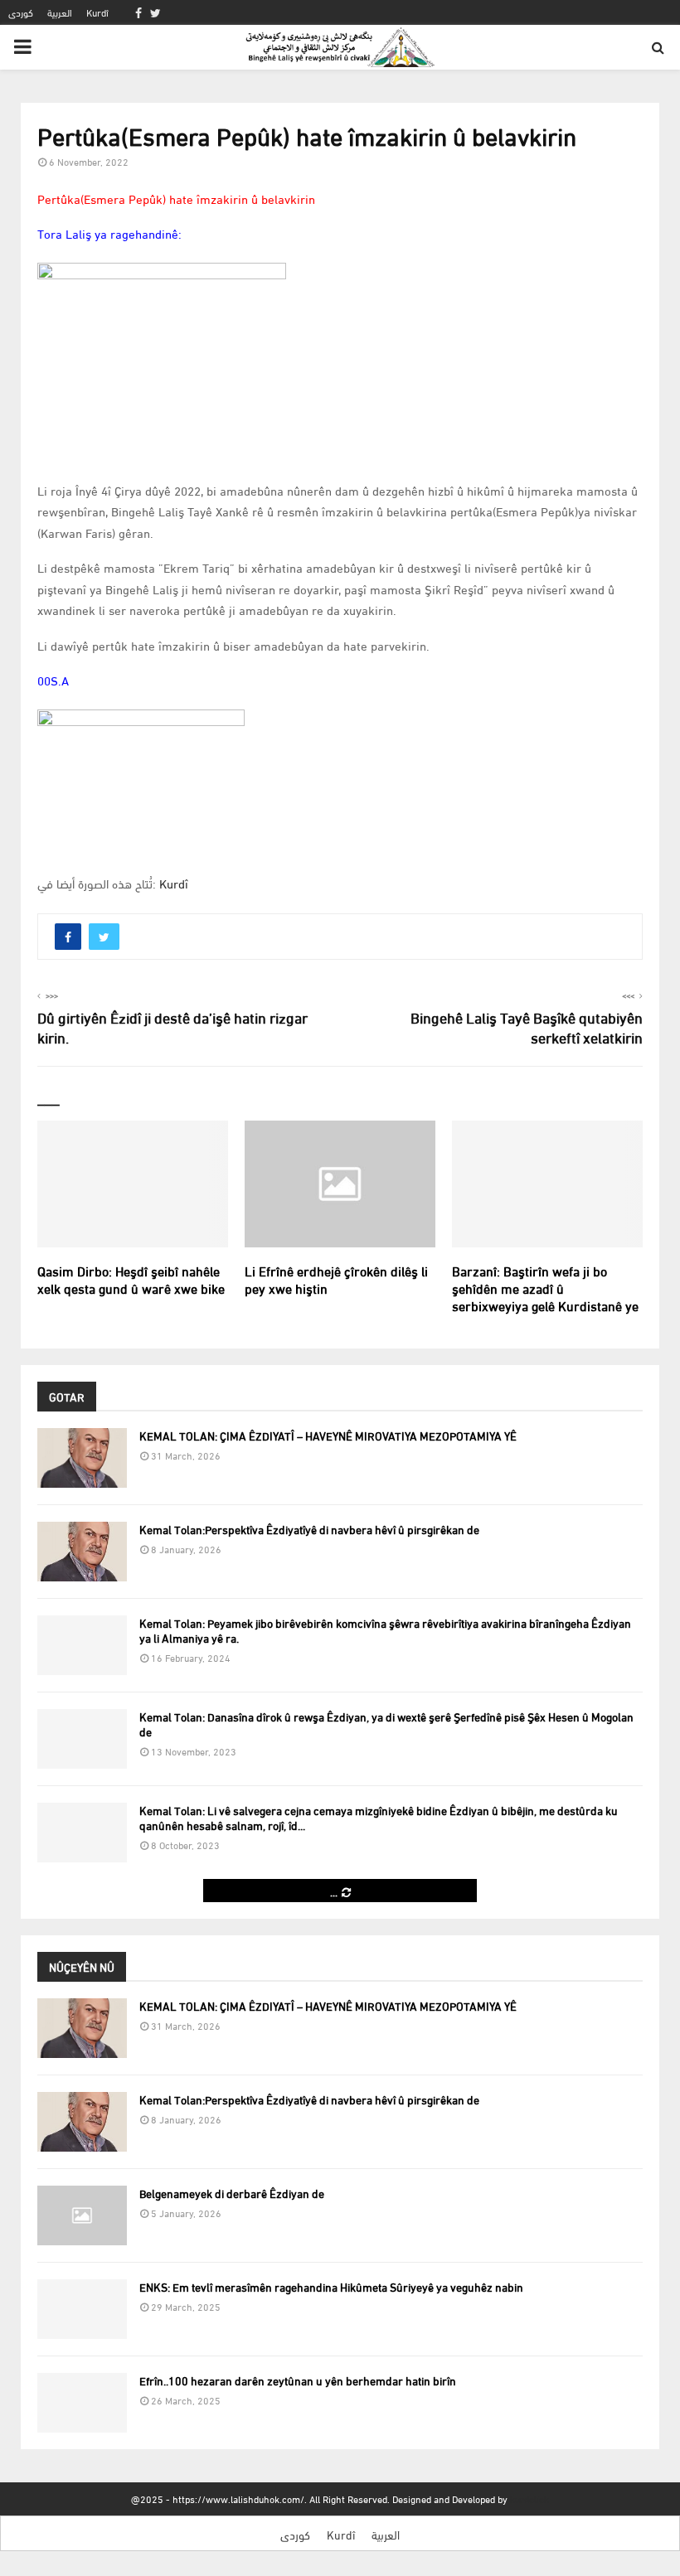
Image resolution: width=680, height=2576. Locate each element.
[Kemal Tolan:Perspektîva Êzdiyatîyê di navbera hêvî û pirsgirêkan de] (82, 1552)
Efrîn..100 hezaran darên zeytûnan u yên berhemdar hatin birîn (298, 2380)
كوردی (21, 12)
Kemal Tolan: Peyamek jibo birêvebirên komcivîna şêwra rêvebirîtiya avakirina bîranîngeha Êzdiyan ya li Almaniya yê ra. (385, 1630)
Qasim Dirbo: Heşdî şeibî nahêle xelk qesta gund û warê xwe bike (131, 1279)
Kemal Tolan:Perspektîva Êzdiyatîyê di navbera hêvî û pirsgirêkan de (309, 1529)
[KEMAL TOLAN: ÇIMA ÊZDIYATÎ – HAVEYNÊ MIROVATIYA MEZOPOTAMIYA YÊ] (82, 1458)
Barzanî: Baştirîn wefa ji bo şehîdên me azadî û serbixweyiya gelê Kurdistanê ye (545, 1288)
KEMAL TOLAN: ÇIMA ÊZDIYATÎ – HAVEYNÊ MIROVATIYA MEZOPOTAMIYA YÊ (328, 1435)
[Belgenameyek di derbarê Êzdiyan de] (82, 2215)
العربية (60, 12)
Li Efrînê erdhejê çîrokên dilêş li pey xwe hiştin (336, 1279)
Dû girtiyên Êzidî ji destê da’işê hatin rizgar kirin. (172, 1027)
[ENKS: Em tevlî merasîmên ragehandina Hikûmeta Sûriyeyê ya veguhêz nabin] (82, 2309)
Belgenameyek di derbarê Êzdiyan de (232, 2193)
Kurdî (97, 12)
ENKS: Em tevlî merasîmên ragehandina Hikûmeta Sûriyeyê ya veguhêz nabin (331, 2286)
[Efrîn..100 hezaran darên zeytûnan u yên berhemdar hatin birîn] (82, 2403)
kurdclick (529, 2499)
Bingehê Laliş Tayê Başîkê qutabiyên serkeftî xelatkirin (527, 1027)
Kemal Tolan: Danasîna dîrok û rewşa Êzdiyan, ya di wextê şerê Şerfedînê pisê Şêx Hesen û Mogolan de (386, 1724)
